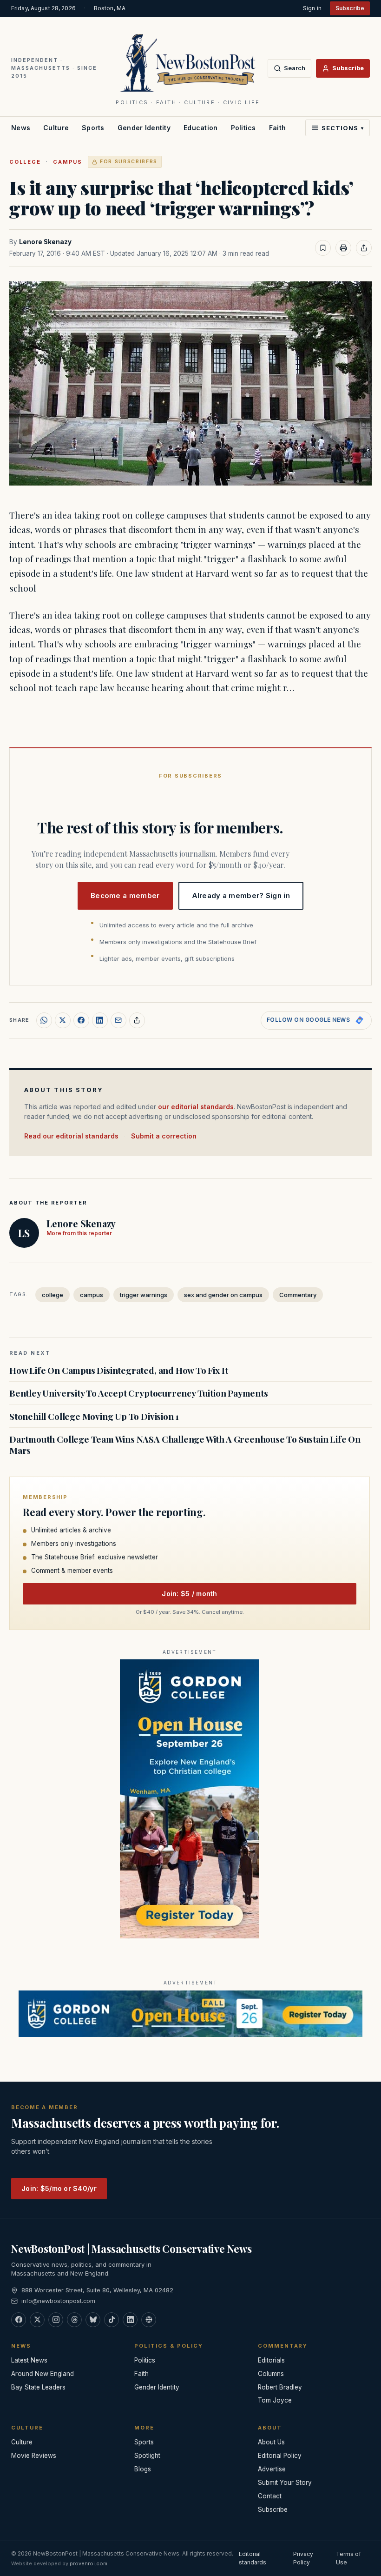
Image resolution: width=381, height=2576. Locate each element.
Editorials (271, 2360)
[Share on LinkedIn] (100, 1020)
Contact (270, 2496)
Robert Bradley (280, 2387)
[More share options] (137, 1020)
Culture (56, 128)
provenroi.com (89, 2563)
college (25, 162)
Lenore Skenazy (45, 242)
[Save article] (323, 248)
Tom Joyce (275, 2400)
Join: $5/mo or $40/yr (59, 2188)
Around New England (43, 2374)
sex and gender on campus (223, 1295)
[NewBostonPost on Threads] (74, 2320)
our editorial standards (196, 1107)
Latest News (29, 2360)
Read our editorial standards (71, 1136)
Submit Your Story (285, 2483)
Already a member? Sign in (241, 895)
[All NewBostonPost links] (149, 2320)
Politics (243, 128)
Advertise (272, 2469)
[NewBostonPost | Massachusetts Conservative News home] (188, 62)
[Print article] (343, 248)
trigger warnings (144, 1295)
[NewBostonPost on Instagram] (56, 2320)
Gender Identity (144, 128)
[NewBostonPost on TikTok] (112, 2320)
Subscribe (350, 8)
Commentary (298, 1295)
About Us (271, 2442)
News (21, 128)
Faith (277, 128)
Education (201, 128)
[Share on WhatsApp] (44, 1020)
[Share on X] (63, 1020)
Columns (271, 2374)
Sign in (312, 8)
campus (68, 162)
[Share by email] (118, 1020)
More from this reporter (79, 1233)
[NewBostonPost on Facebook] (19, 2320)
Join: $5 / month (189, 1594)
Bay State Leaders (38, 2387)
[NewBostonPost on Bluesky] (93, 2320)
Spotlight (147, 2456)
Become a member (125, 895)
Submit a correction (164, 1136)
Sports (93, 128)
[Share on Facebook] (81, 1020)
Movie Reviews (34, 2456)
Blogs (143, 2469)
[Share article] (364, 248)
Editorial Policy (280, 2456)
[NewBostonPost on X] (37, 2320)
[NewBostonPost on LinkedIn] (130, 2320)
